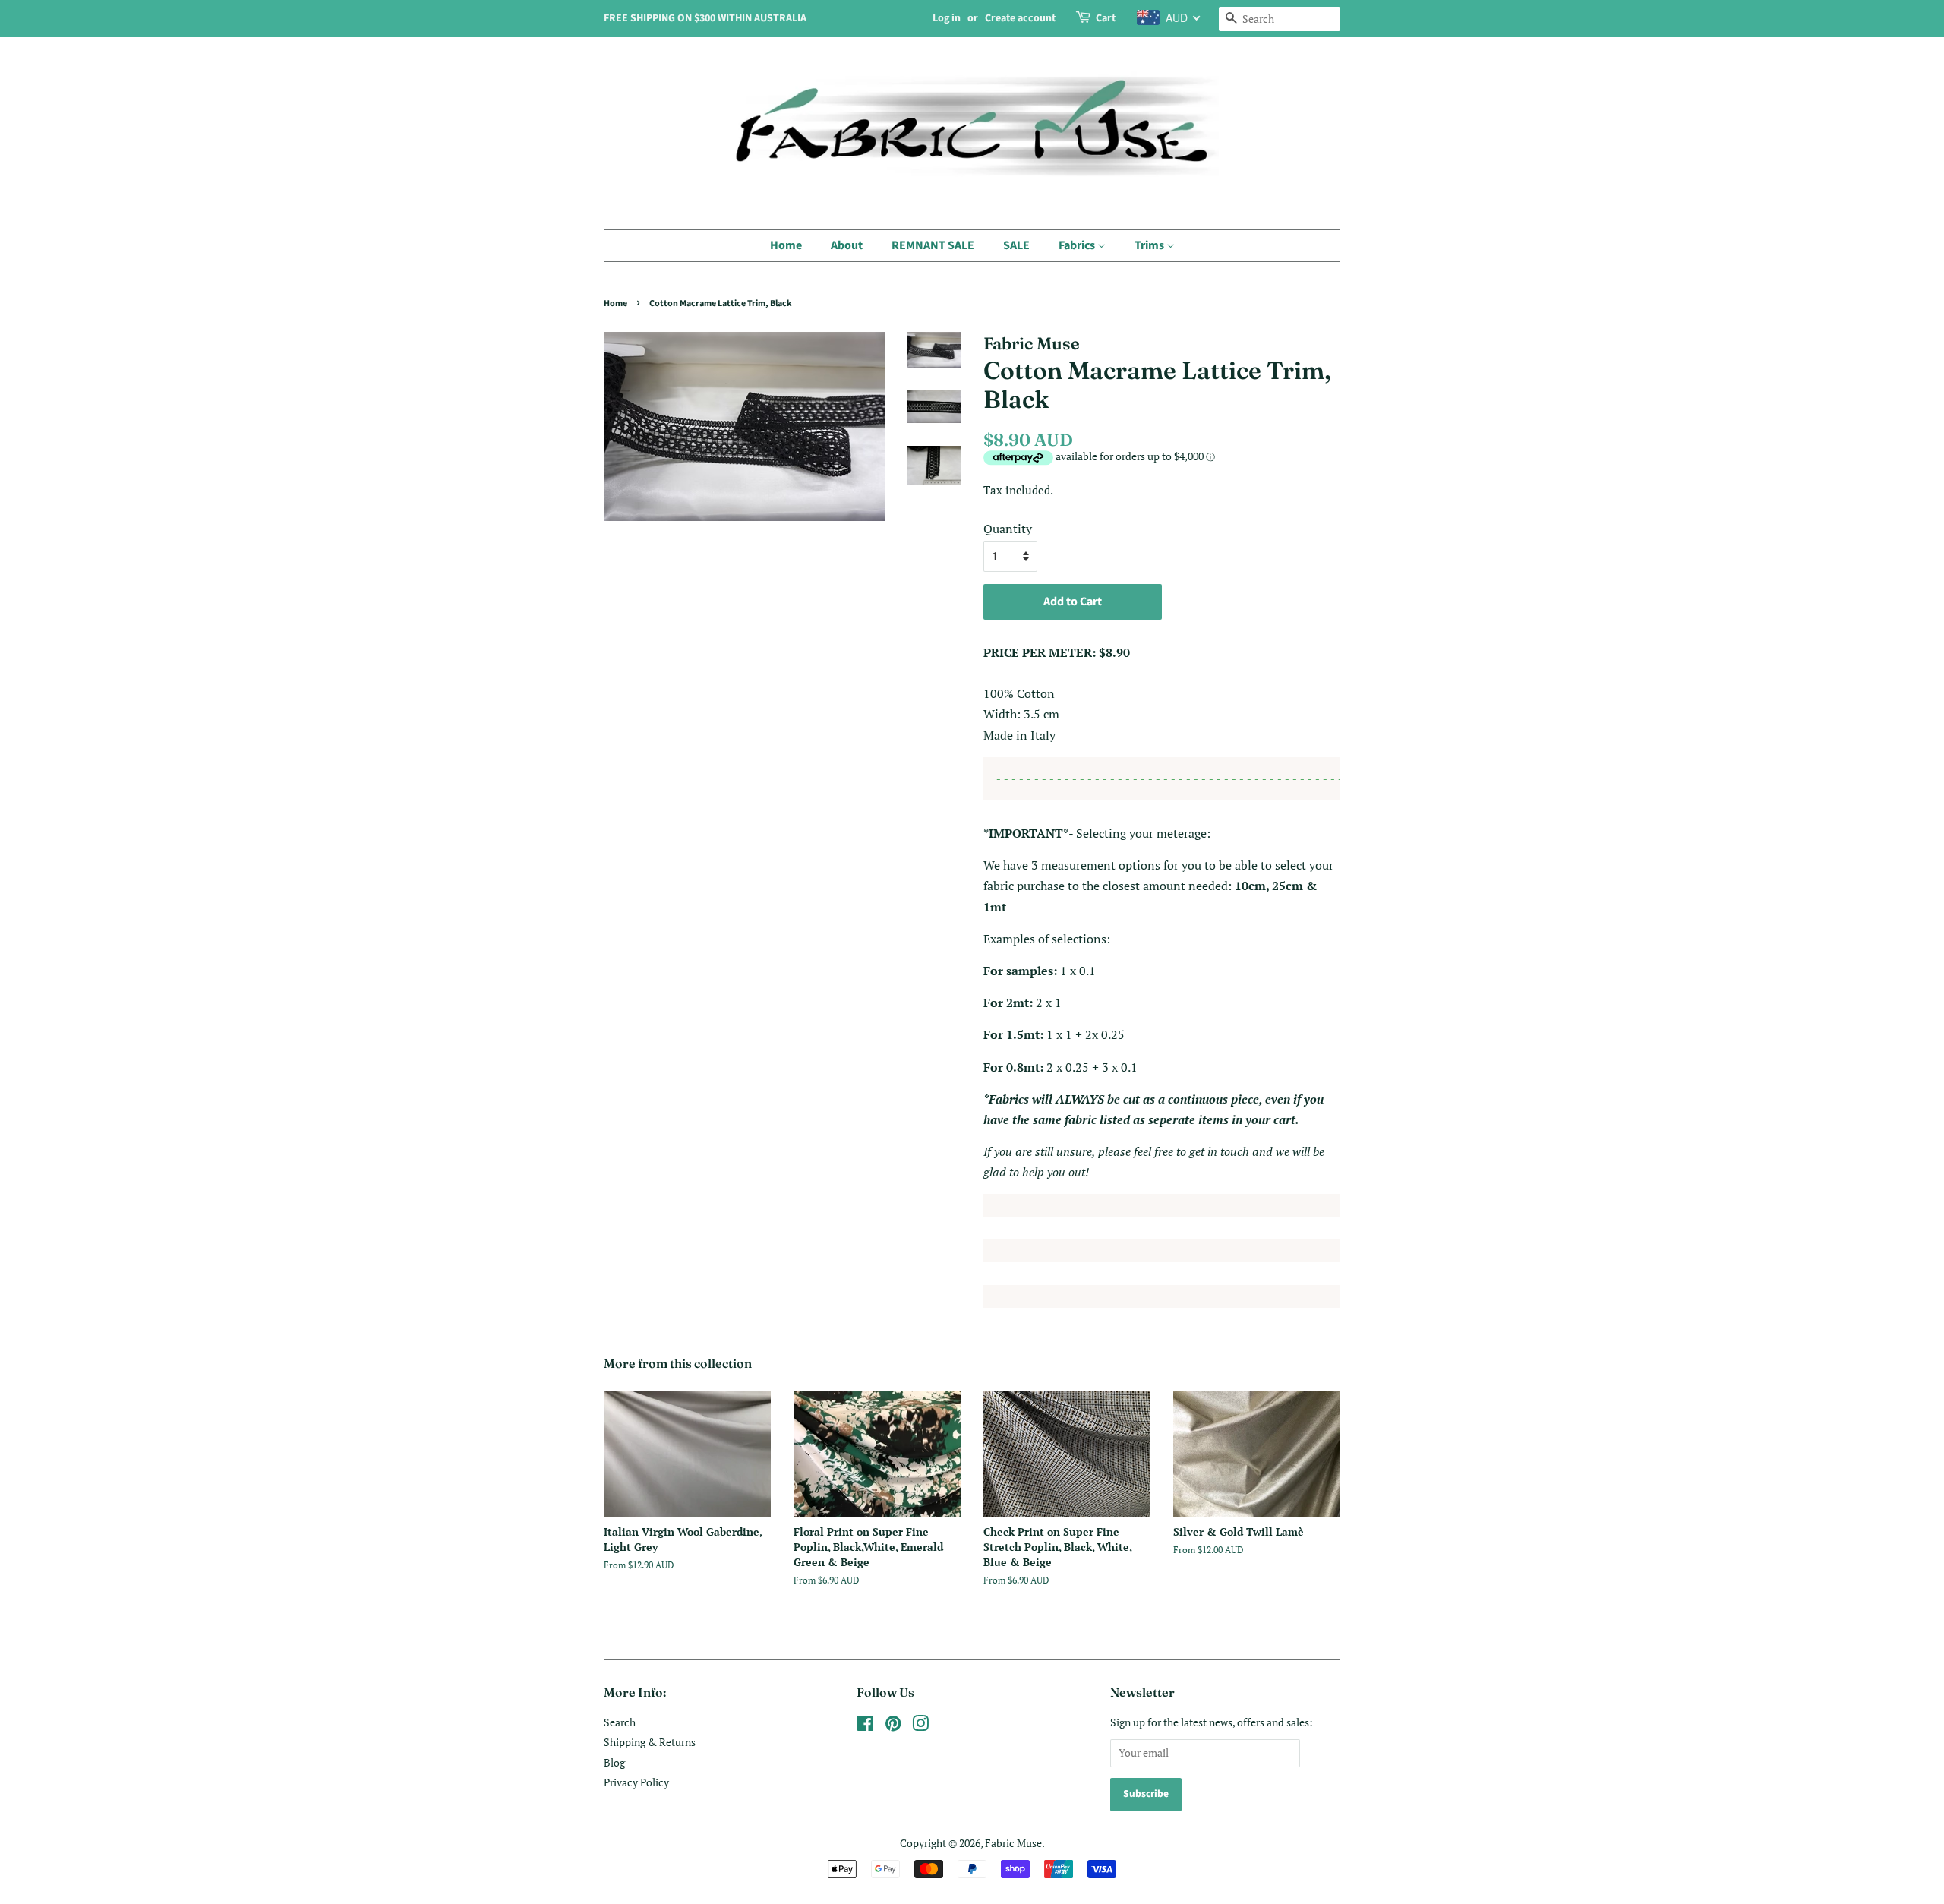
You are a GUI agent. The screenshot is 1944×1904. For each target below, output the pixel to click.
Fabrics (1078, 245)
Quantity (1008, 529)
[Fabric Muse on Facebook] (865, 1726)
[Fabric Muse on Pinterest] (893, 1726)
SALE (1016, 245)
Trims (1150, 245)
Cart (1106, 18)
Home (786, 245)
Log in (947, 18)
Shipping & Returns (650, 1742)
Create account (1020, 18)
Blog (614, 1763)
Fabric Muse (1013, 1843)
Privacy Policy (636, 1782)
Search (620, 1722)
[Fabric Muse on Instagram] (920, 1726)
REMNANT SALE (933, 245)
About (847, 245)
